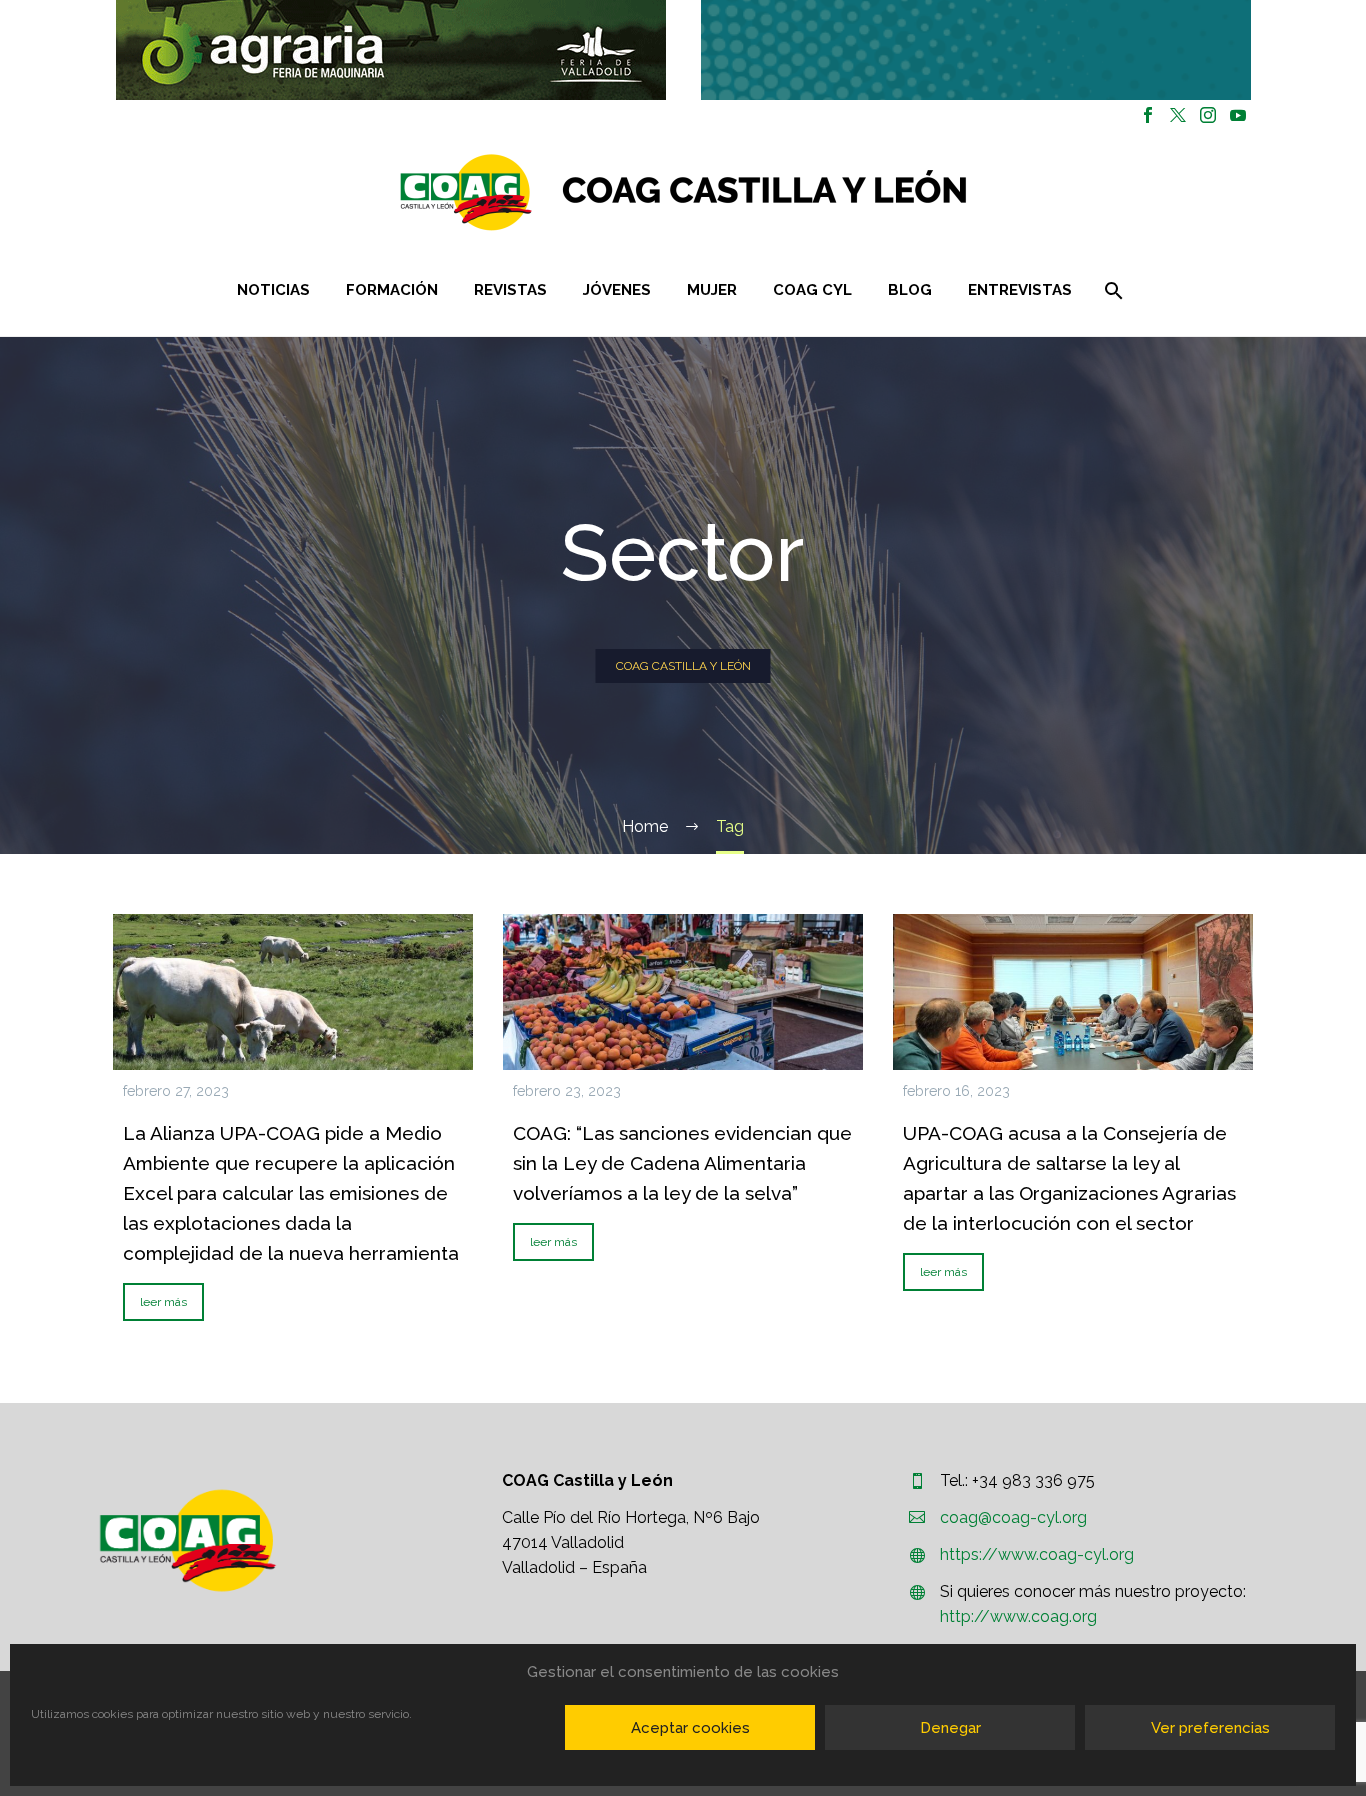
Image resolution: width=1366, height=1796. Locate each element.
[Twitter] (1178, 115)
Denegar (950, 1728)
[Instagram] (1208, 115)
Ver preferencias (1210, 1728)
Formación (392, 290)
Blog (910, 290)
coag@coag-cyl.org (1013, 1517)
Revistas (510, 290)
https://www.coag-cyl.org (1037, 1554)
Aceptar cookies (690, 1728)
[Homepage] (802, 192)
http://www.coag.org (1018, 1616)
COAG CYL (812, 290)
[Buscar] (1112, 290)
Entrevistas (1020, 290)
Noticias (273, 290)
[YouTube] (1238, 115)
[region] (390, 50)
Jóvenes (617, 290)
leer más (163, 1302)
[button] (391, 50)
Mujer (712, 290)
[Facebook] (1148, 115)
